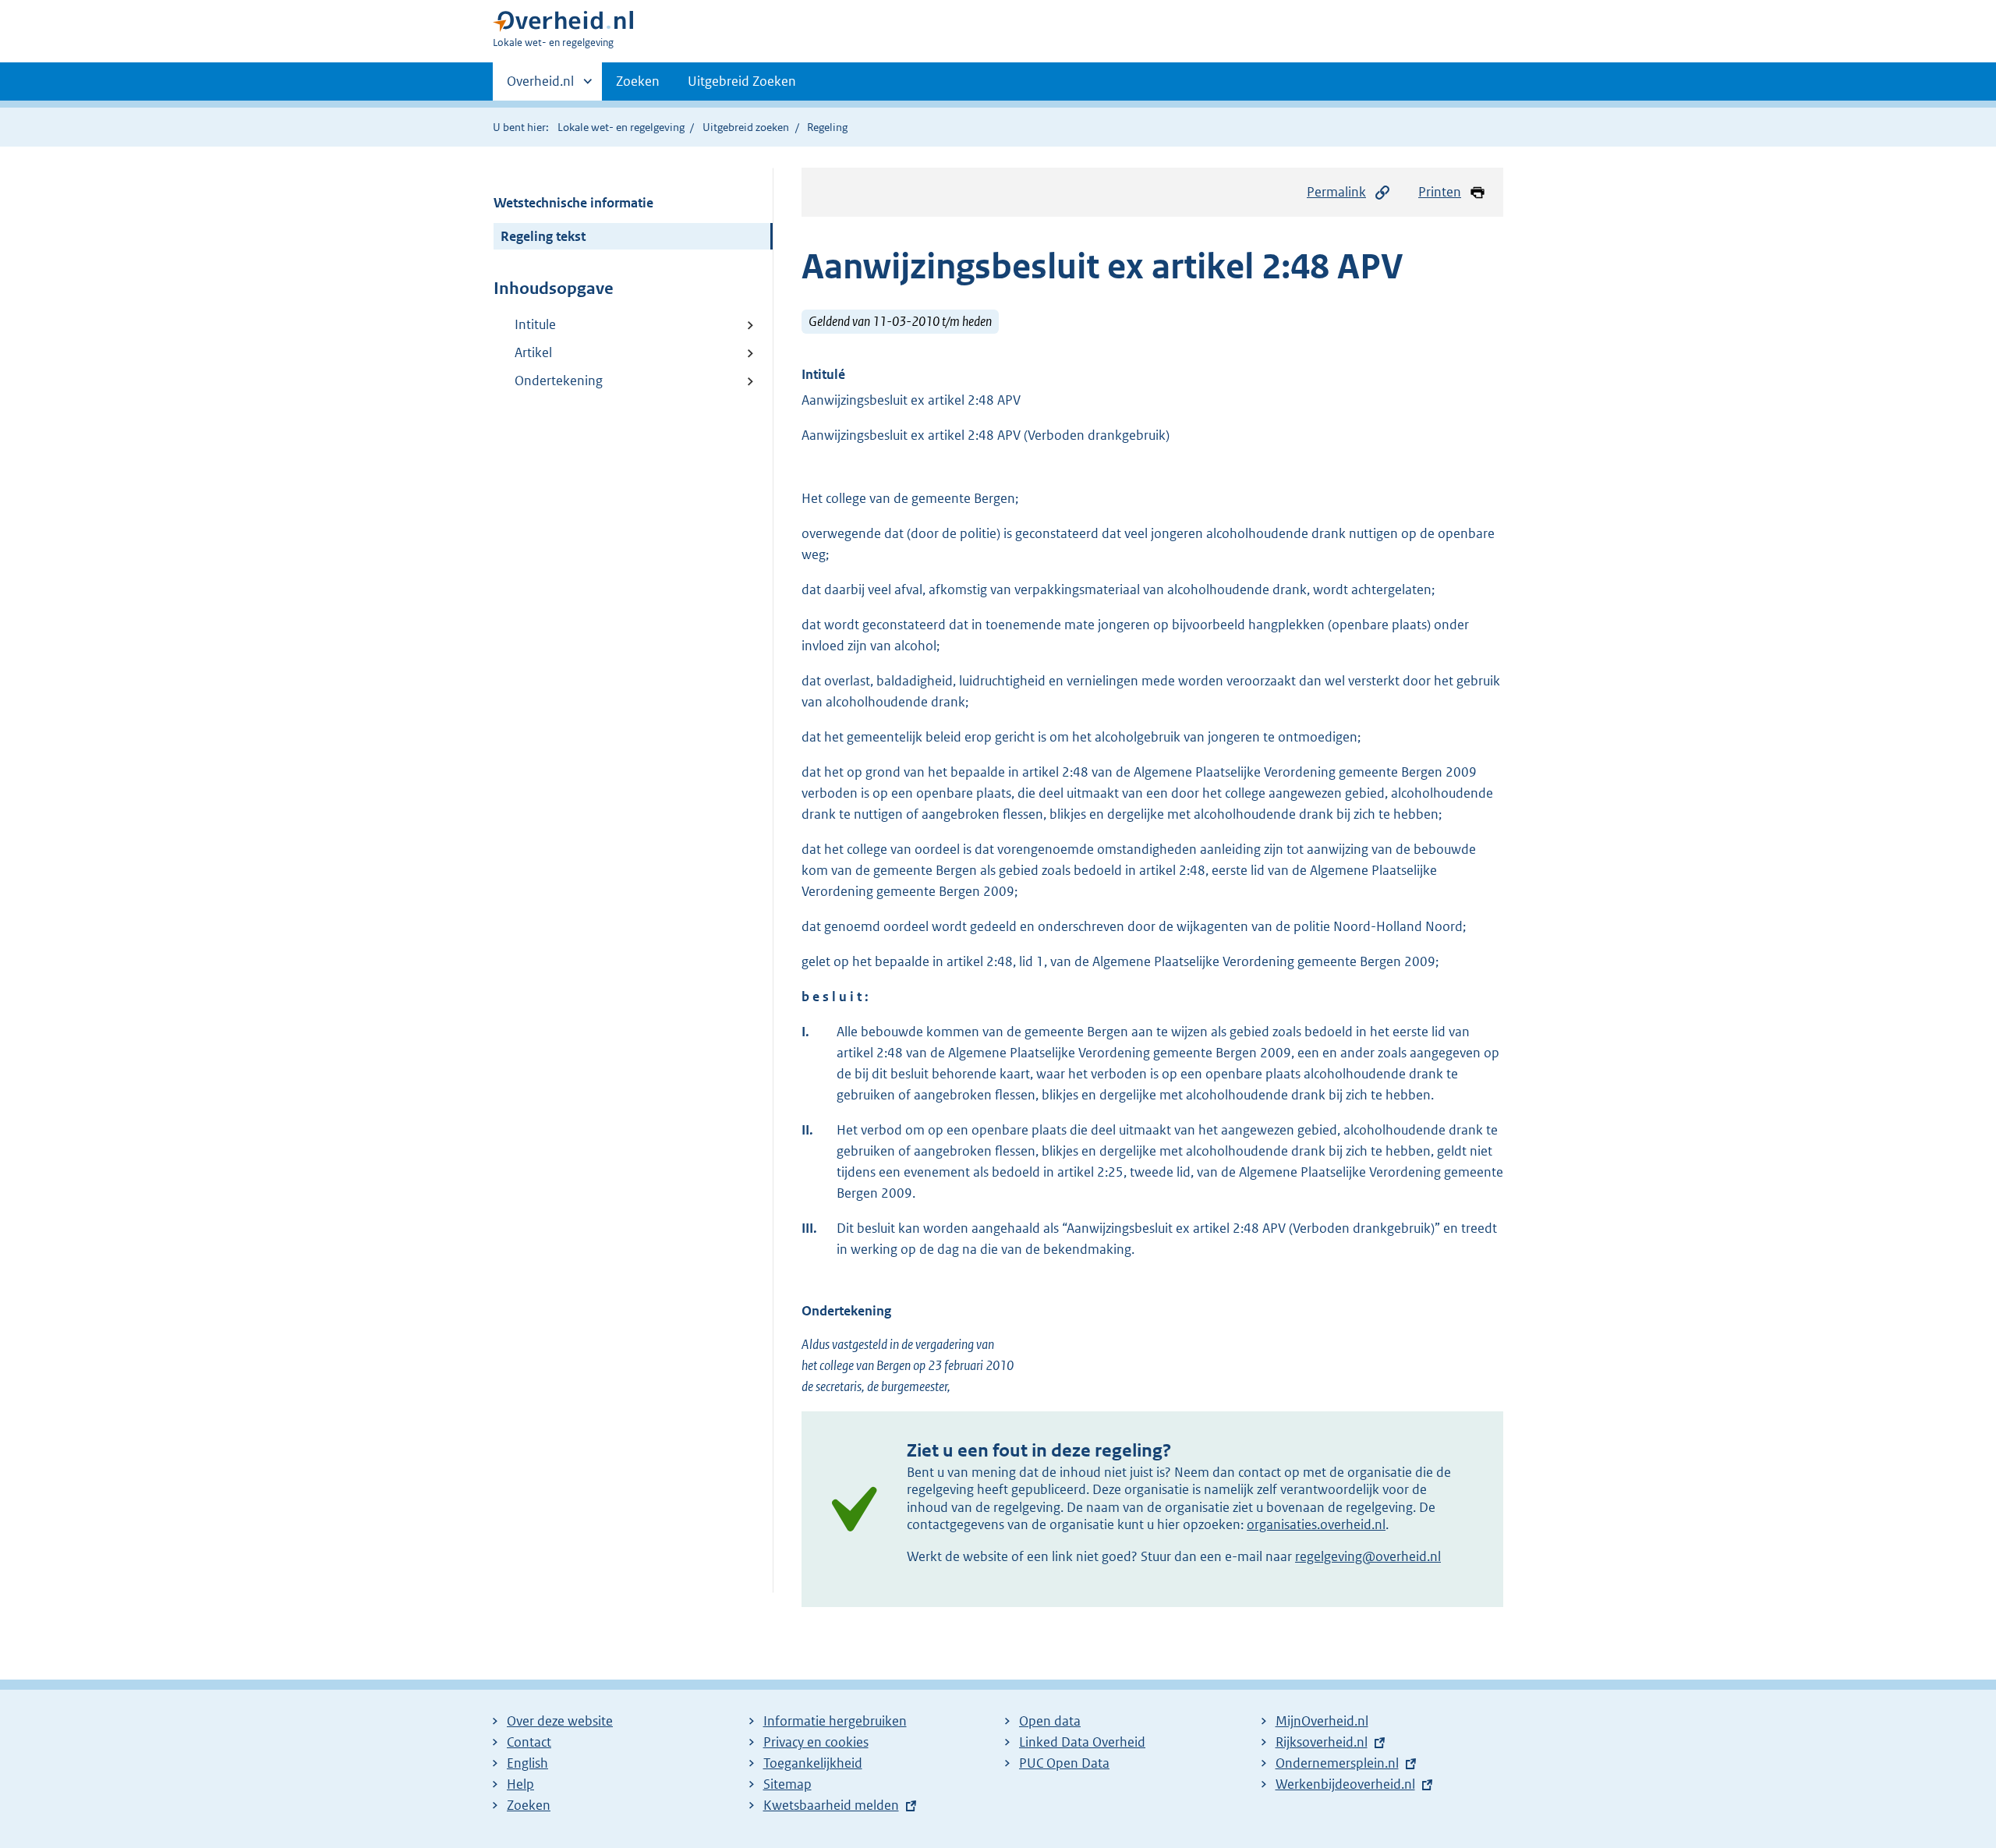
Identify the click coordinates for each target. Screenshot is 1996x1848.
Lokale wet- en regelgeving (621, 127)
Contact (529, 1742)
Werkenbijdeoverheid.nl (1345, 1784)
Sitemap (787, 1784)
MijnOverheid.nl (1322, 1721)
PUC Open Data (1064, 1763)
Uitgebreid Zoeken (742, 81)
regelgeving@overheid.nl (1368, 1556)
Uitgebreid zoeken (746, 127)
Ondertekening (559, 381)
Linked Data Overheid (1082, 1742)
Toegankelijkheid (813, 1763)
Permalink (1336, 192)
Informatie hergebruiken (835, 1721)
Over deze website (560, 1721)
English (527, 1763)
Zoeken (638, 81)
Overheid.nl (540, 87)
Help (520, 1784)
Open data (1050, 1721)
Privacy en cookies (816, 1742)
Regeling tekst (543, 236)
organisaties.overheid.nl (1316, 1524)
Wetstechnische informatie (573, 203)
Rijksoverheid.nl (1322, 1742)
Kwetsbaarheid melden (831, 1805)
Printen (1440, 192)
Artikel (533, 352)
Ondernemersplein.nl (1337, 1763)
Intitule (535, 324)
